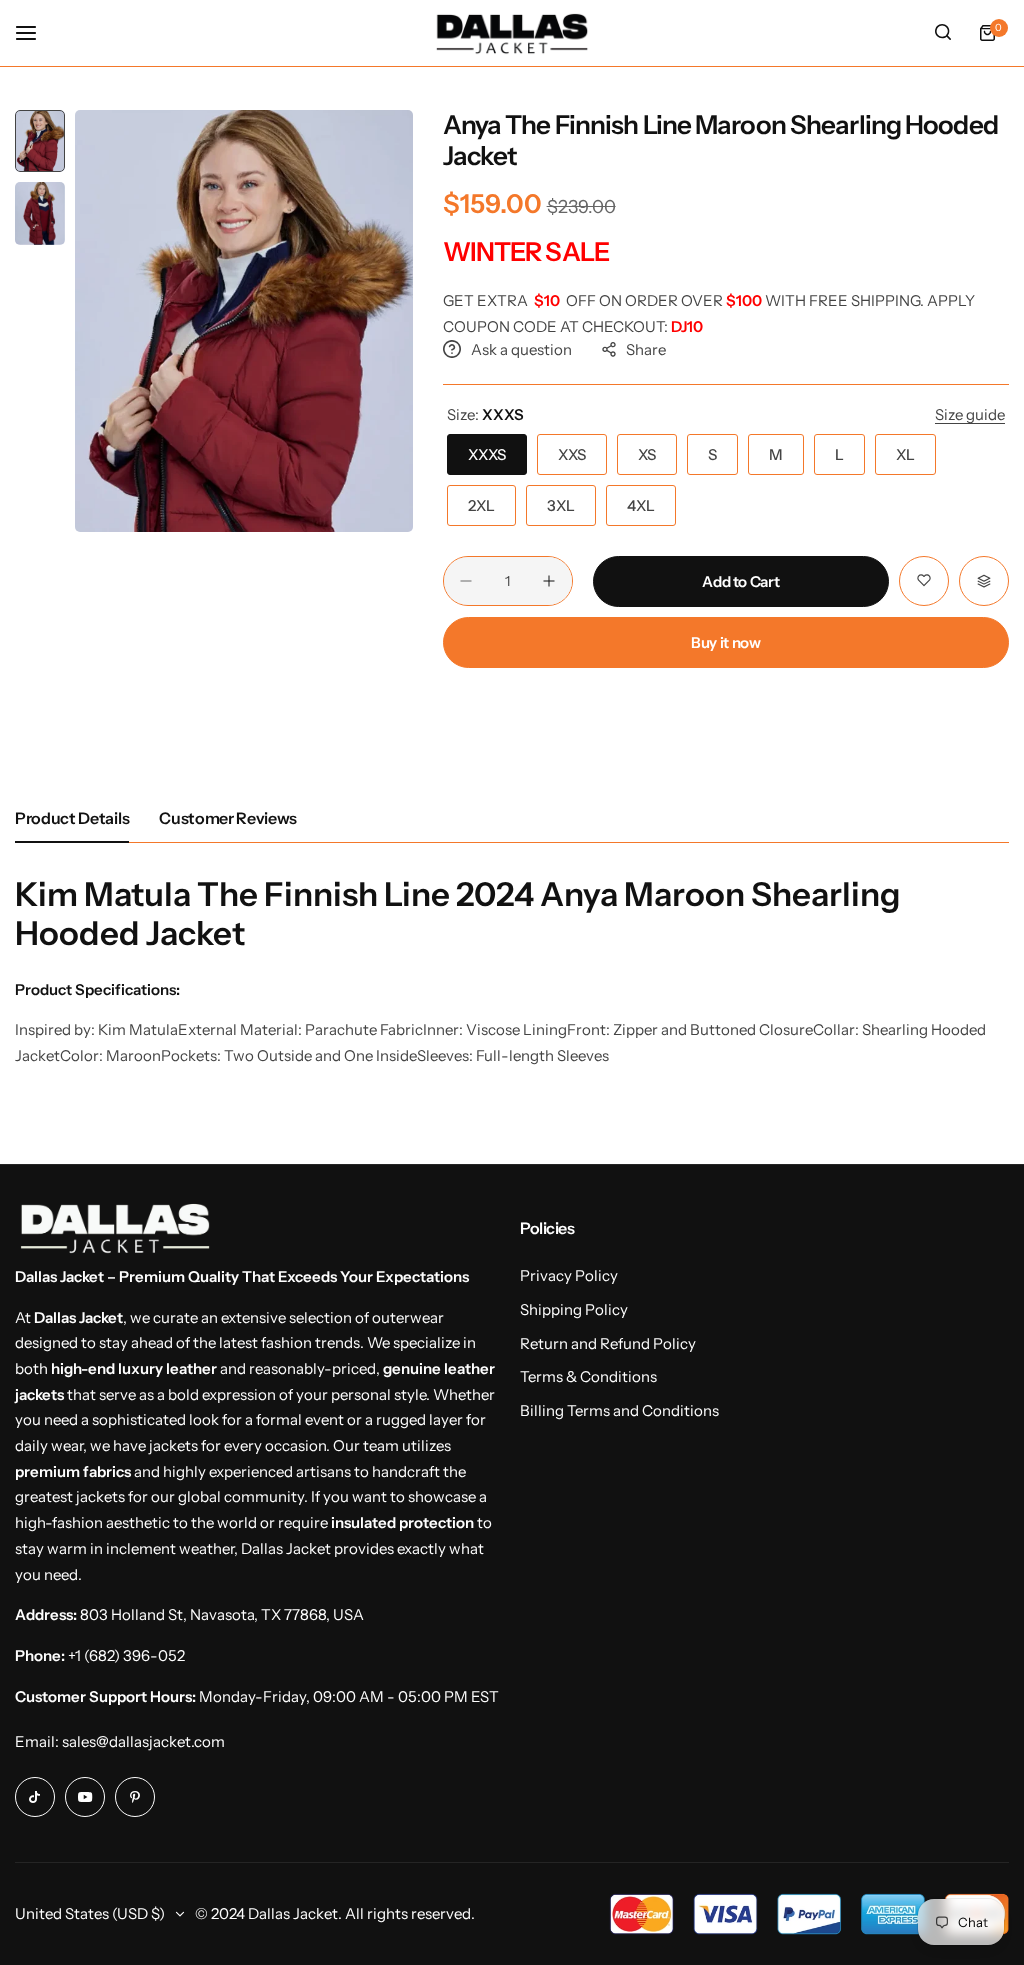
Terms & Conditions (588, 1376)
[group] (244, 321)
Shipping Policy (574, 1309)
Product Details (72, 818)
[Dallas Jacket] (512, 33)
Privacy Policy (569, 1275)
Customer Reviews (228, 818)
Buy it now (725, 642)
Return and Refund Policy (608, 1343)
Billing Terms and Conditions (619, 1410)
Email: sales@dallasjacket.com (120, 1741)
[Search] (943, 33)
